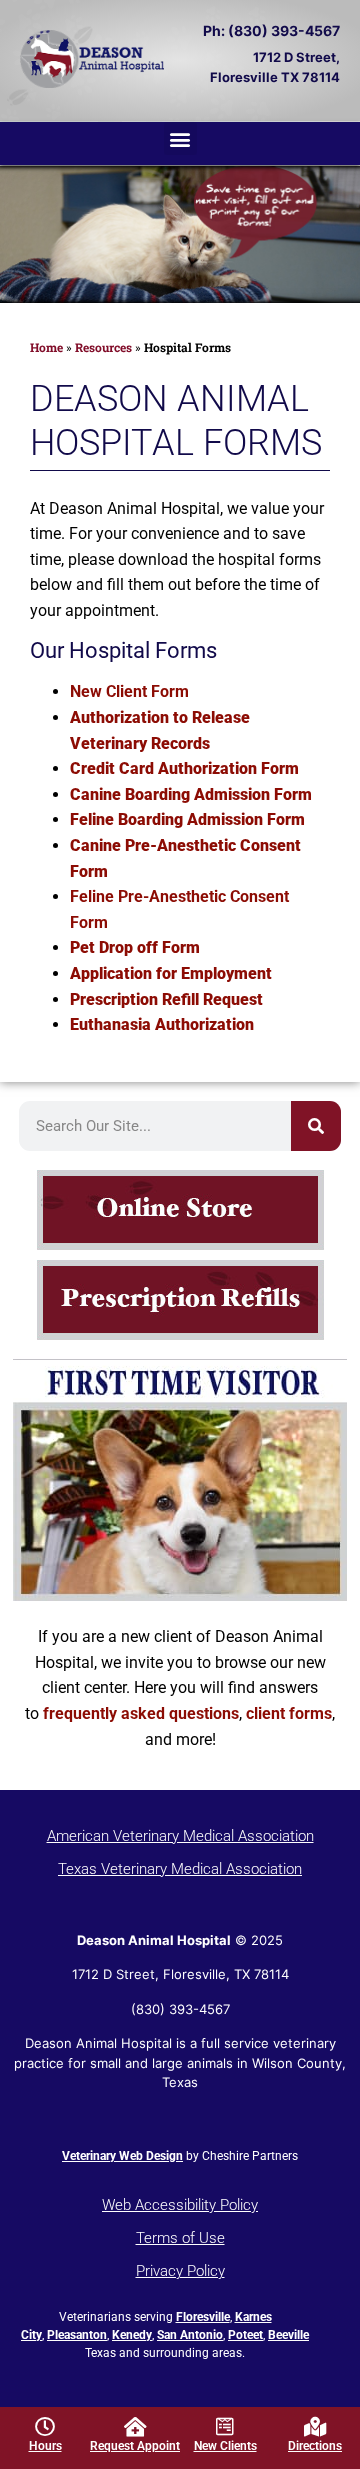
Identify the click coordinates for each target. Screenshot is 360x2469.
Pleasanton (77, 2335)
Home (46, 347)
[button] (180, 138)
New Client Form (129, 691)
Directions (315, 2446)
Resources (103, 347)
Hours (45, 2446)
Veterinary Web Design (122, 2156)
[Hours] (45, 2427)
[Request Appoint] (135, 2427)
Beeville (288, 2335)
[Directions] (315, 2427)
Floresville (203, 2317)
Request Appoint (135, 2446)
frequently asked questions (141, 1713)
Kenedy (132, 2335)
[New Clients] (225, 2427)
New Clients (225, 2446)
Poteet (245, 2335)
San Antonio (190, 2335)
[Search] (316, 1126)
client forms (289, 1713)
